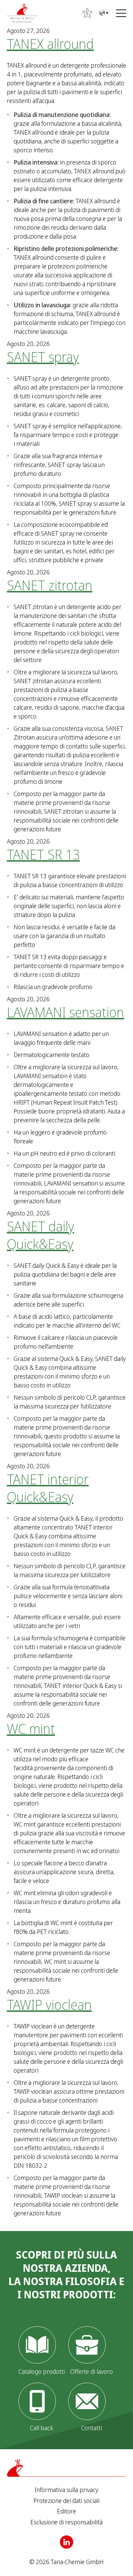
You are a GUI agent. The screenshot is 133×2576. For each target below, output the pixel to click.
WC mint (31, 1728)
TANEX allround (50, 44)
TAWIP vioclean (49, 2004)
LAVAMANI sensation (65, 1012)
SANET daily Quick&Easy (40, 1235)
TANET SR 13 (43, 854)
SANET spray (43, 357)
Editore (66, 2511)
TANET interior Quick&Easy (48, 1488)
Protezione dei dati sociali (66, 2501)
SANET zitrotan (50, 585)
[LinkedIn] (66, 2542)
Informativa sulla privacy (66, 2490)
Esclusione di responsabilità (66, 2522)
